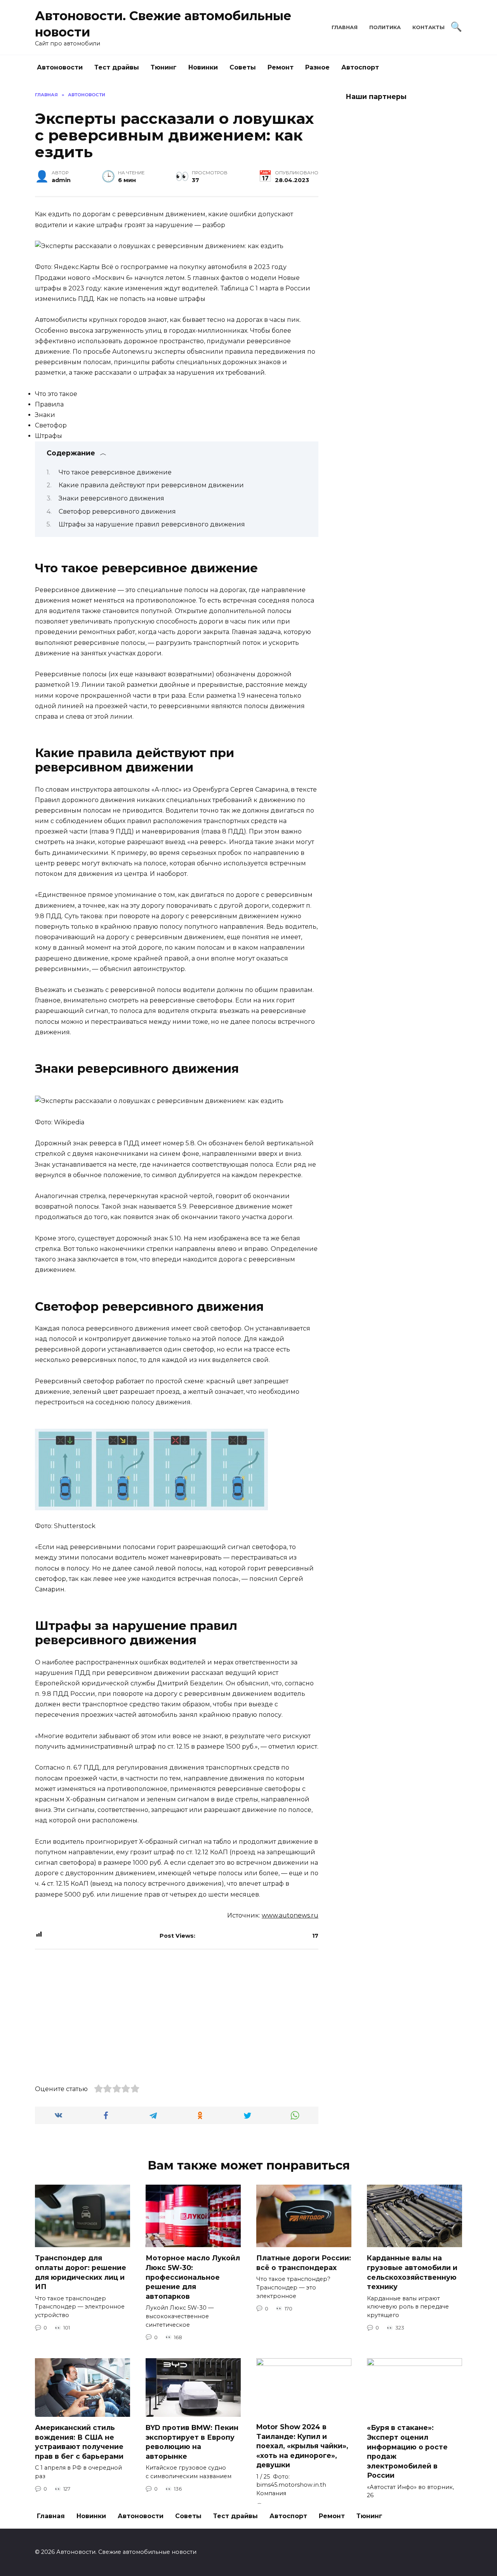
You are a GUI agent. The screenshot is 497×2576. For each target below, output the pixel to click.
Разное (317, 67)
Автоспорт (360, 67)
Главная (345, 27)
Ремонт (281, 67)
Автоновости (60, 67)
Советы (243, 67)
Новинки (203, 67)
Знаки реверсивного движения (111, 498)
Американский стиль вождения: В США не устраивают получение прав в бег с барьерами (79, 2442)
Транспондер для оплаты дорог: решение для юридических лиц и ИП (81, 2272)
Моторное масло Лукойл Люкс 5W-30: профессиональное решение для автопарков (193, 2277)
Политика (385, 27)
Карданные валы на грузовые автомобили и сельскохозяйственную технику (412, 2272)
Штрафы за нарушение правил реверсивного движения (152, 524)
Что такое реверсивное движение (115, 472)
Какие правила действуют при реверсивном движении (151, 485)
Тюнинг (164, 67)
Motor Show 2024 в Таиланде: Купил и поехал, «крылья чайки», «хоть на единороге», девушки (302, 2446)
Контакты (428, 27)
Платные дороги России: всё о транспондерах (304, 2263)
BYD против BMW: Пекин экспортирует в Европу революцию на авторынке (192, 2442)
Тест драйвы (117, 67)
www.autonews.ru (290, 1915)
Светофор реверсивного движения (117, 512)
